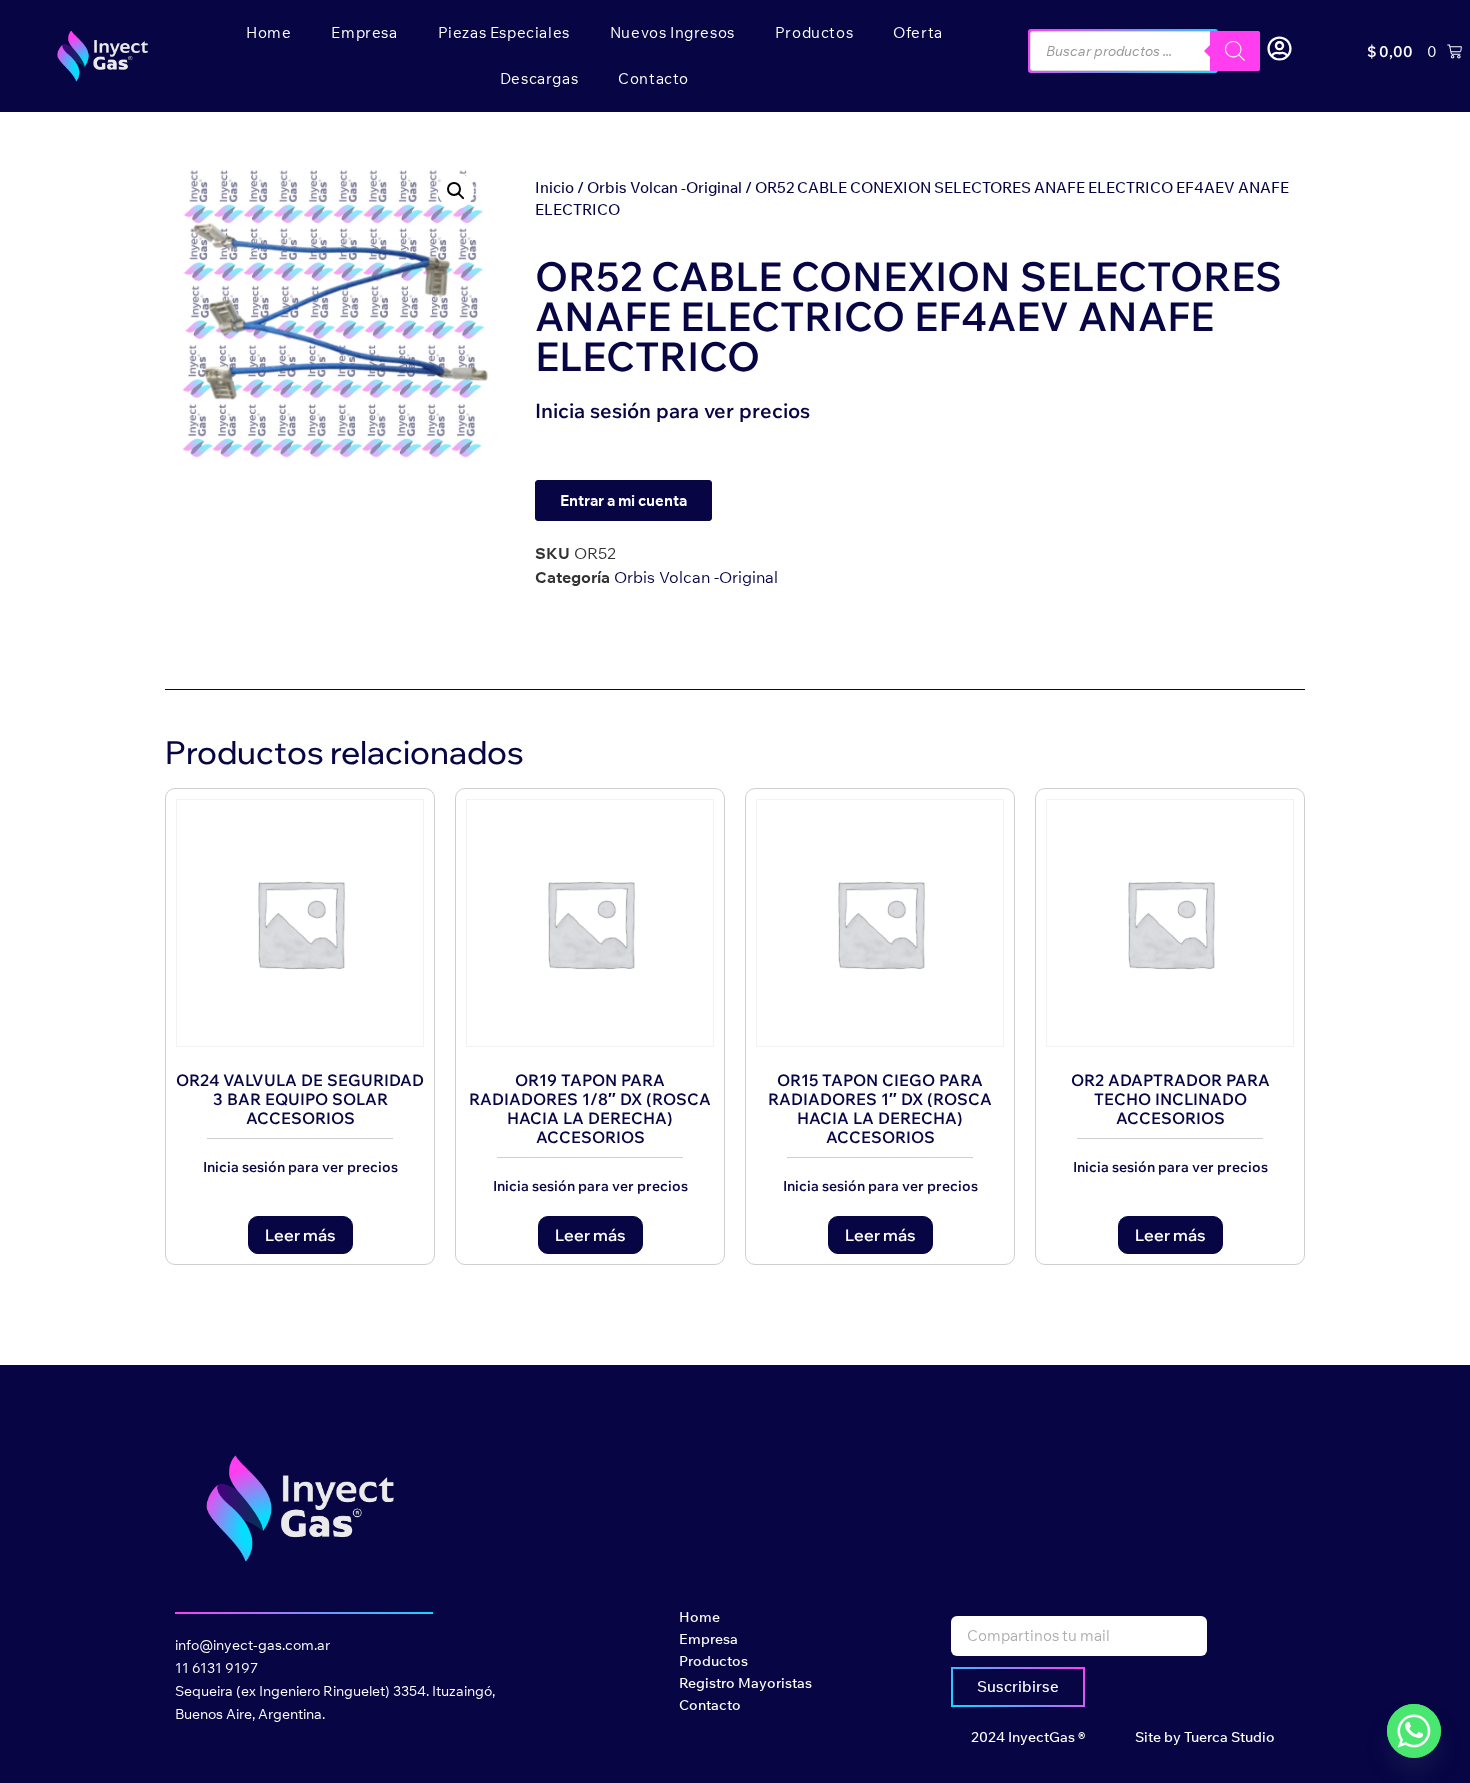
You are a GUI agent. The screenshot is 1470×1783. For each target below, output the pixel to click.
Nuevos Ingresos (672, 32)
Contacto (653, 78)
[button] (456, 191)
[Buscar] (1235, 51)
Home (268, 32)
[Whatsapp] (1414, 1731)
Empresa (364, 32)
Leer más (300, 1235)
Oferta (918, 32)
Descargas (539, 78)
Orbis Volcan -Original (664, 187)
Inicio (554, 187)
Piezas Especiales (504, 32)
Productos (814, 32)
